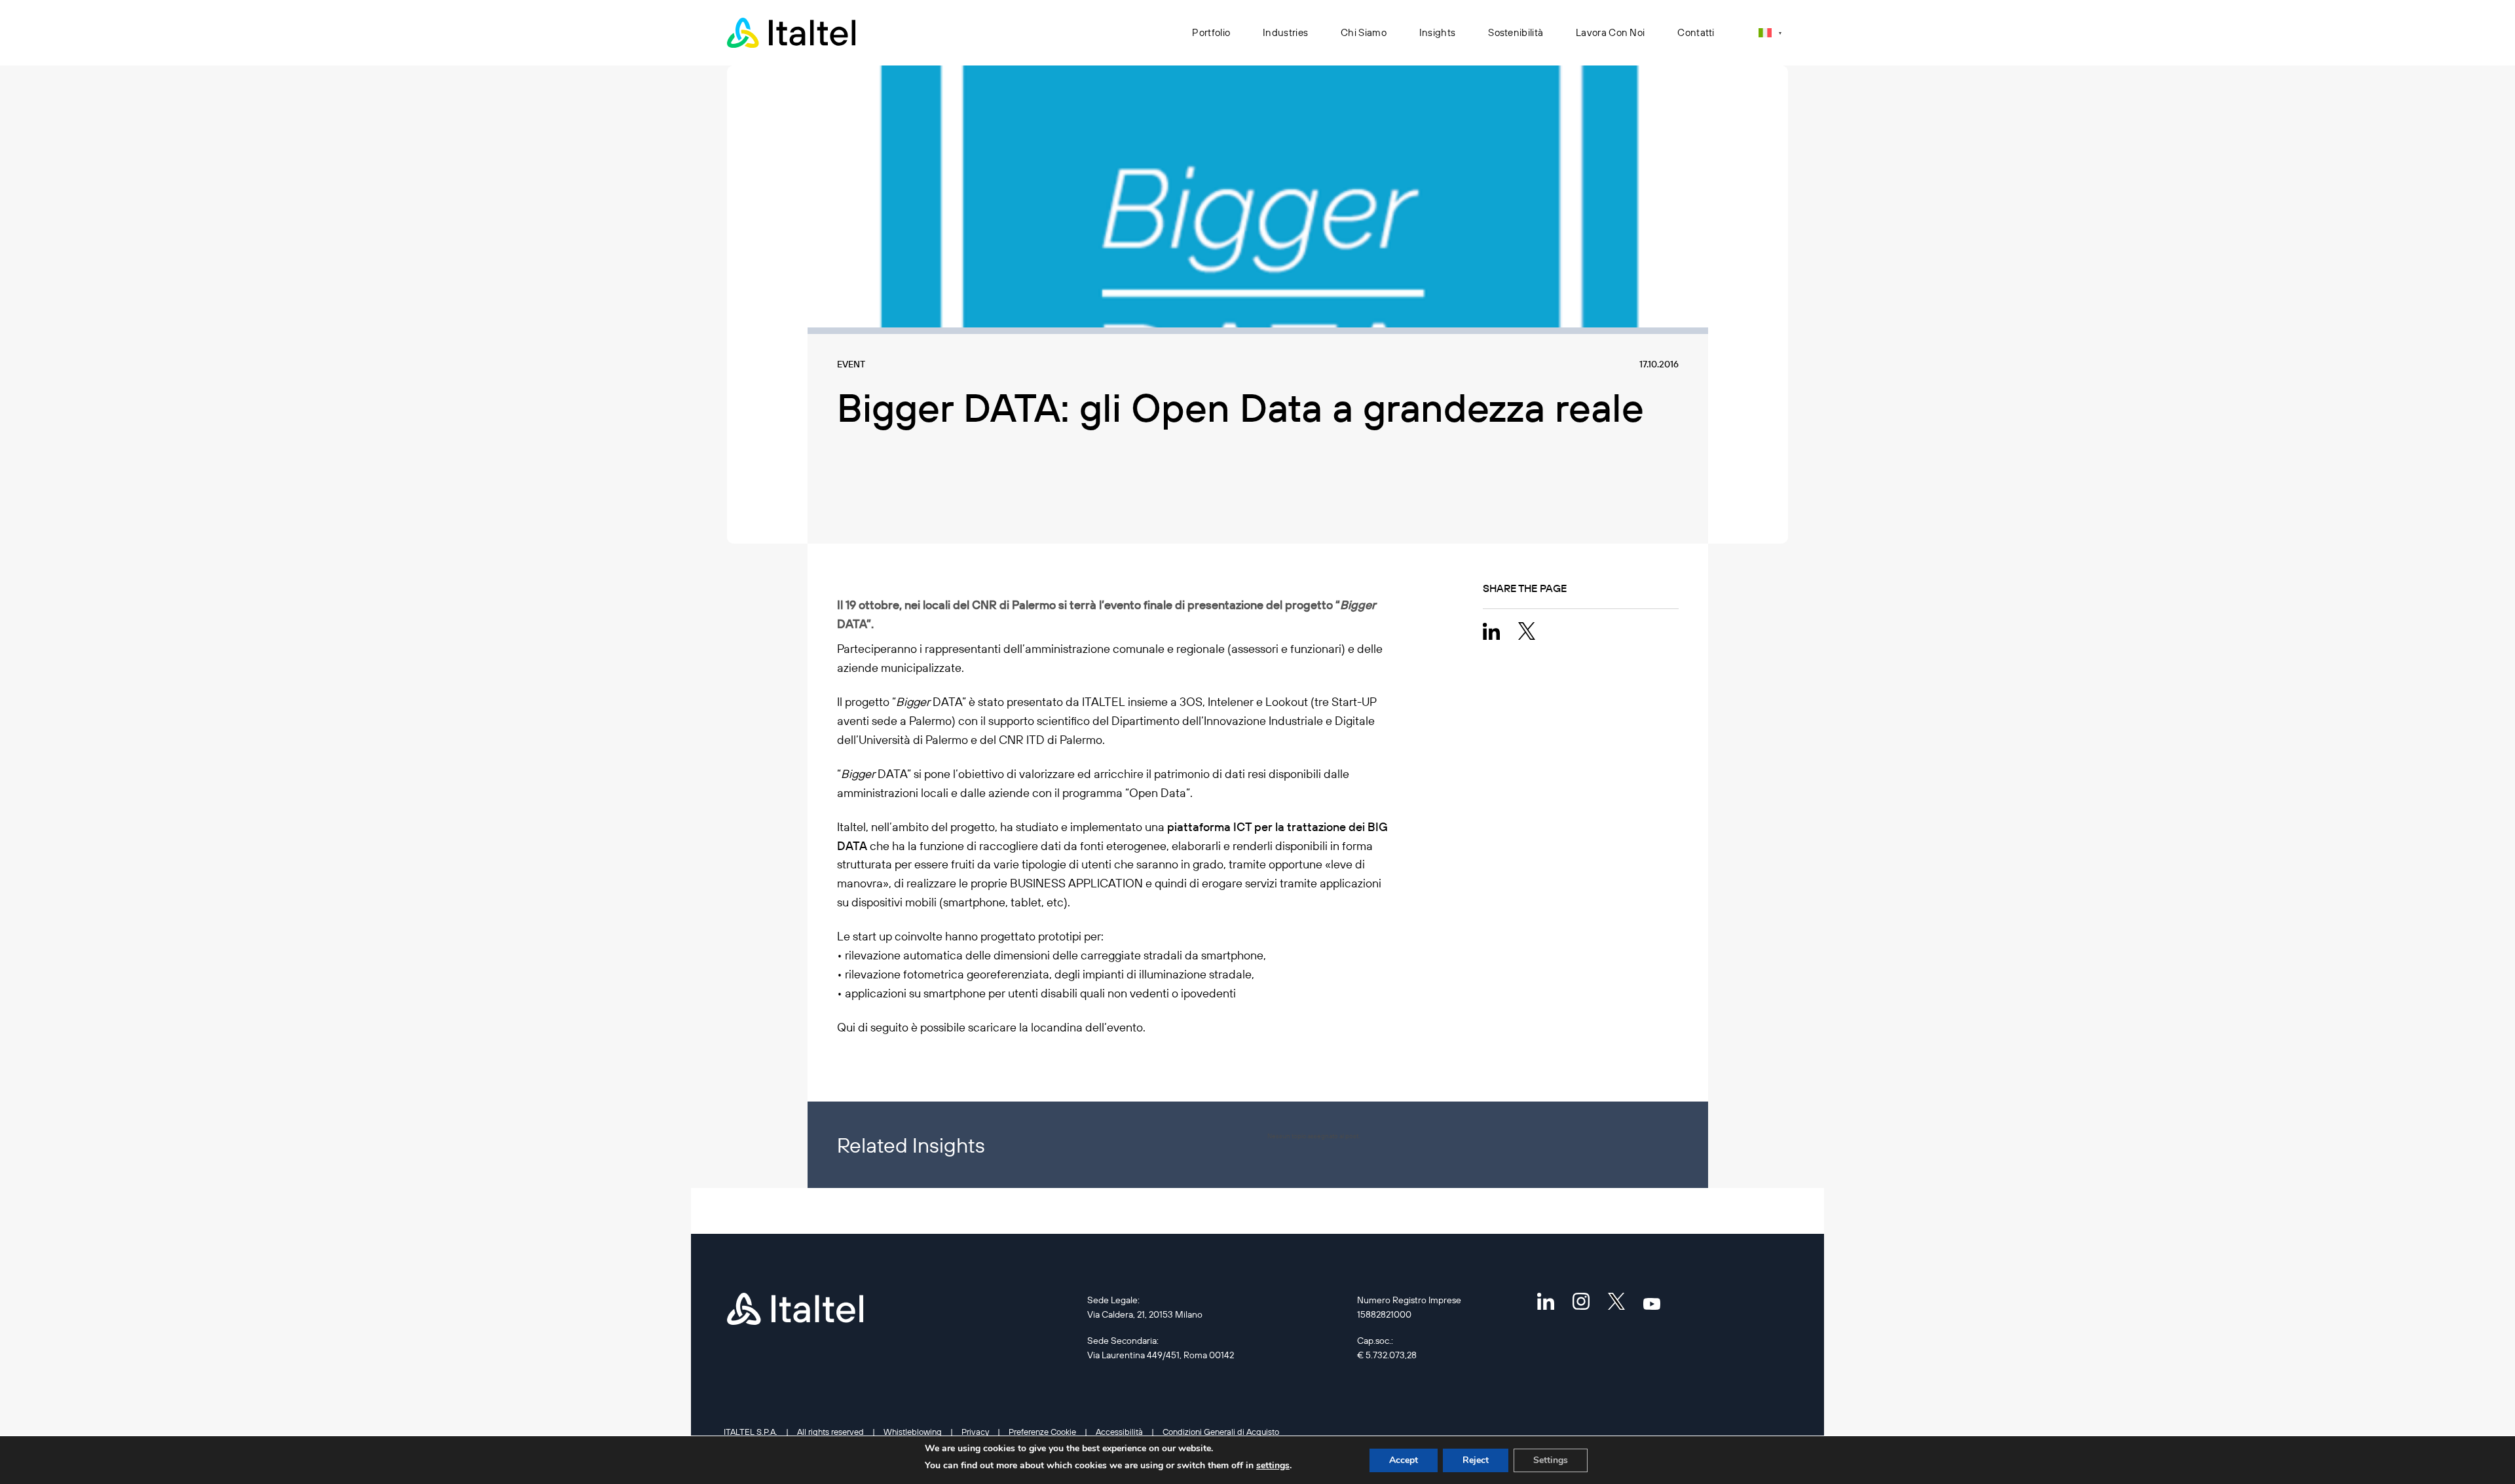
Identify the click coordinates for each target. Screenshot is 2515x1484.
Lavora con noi (1610, 32)
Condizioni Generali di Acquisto (1221, 1432)
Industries (1285, 32)
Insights (1437, 32)
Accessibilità (1119, 1432)
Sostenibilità (1516, 32)
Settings (1551, 1460)
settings (1273, 1465)
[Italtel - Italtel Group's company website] (792, 33)
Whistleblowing (913, 1432)
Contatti (1696, 32)
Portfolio (1211, 32)
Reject (1476, 1460)
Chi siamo (1364, 32)
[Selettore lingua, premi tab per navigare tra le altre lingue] (1770, 32)
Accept (1404, 1460)
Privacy (975, 1432)
